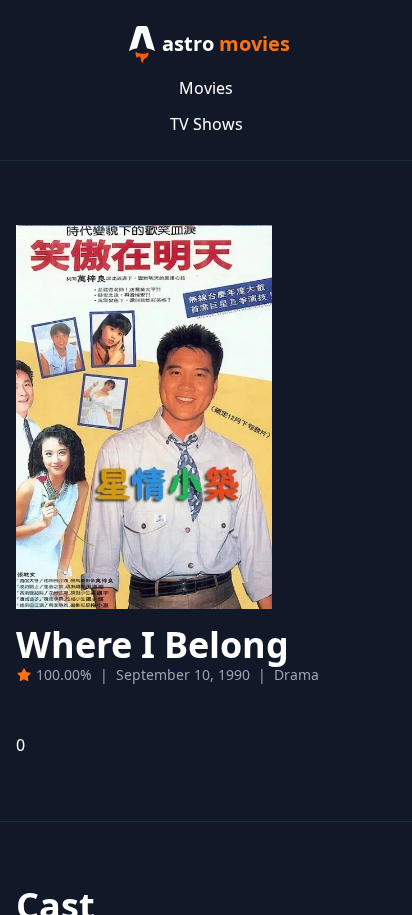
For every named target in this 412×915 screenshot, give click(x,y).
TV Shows (206, 124)
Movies (206, 88)
